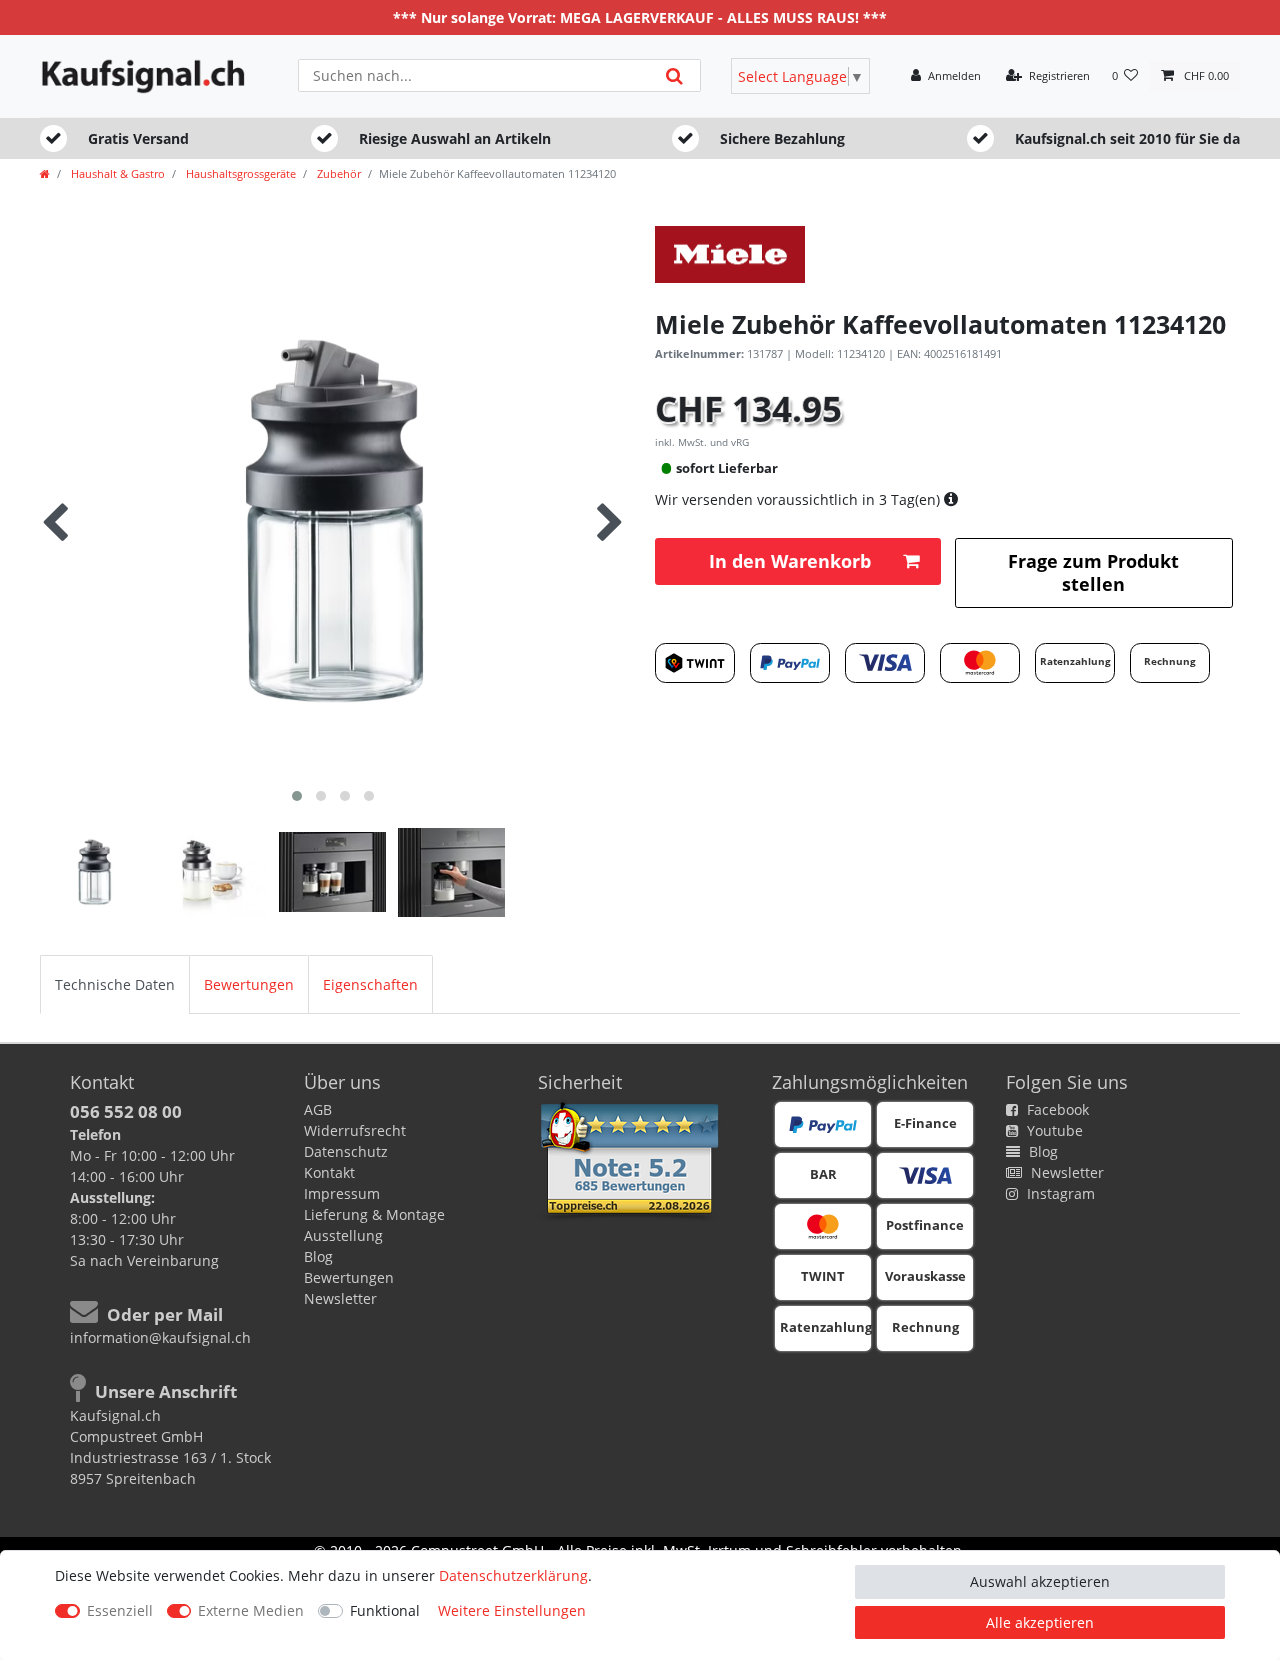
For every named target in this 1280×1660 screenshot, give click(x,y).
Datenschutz (346, 1151)
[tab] (115, 984)
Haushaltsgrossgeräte (239, 173)
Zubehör (337, 173)
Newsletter (340, 1298)
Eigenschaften (370, 984)
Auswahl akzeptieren (1040, 1581)
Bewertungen (249, 984)
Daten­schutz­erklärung (513, 1575)
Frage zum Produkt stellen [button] (1093, 572)
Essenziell (120, 1610)
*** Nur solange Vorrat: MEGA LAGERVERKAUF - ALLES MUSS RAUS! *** (640, 17)
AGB (318, 1109)
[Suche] (674, 75)
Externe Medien (251, 1610)
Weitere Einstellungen (512, 1610)
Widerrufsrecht (355, 1130)
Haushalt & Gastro (116, 173)
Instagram (1059, 1193)
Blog (318, 1256)
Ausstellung (343, 1235)
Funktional (385, 1610)
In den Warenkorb (790, 561)
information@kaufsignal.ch (160, 1337)
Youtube (1053, 1130)
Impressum (342, 1193)
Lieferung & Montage (374, 1214)
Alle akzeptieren (1040, 1622)
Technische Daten (115, 984)
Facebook (1056, 1109)
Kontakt (329, 1172)
